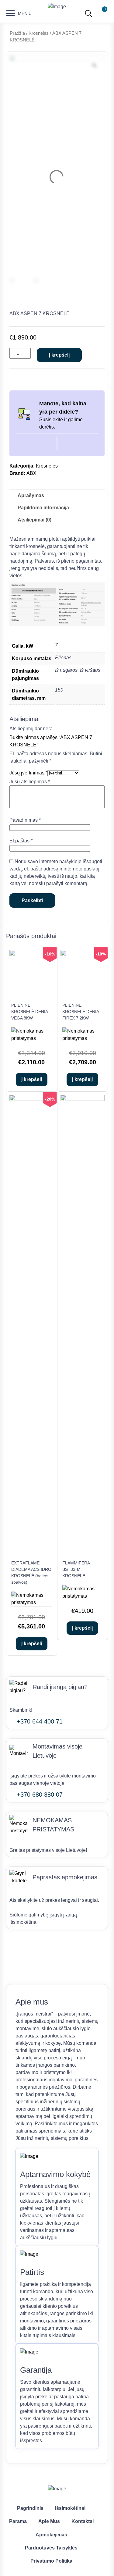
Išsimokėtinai (70, 2508)
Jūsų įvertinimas (28, 773)
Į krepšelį (59, 355)
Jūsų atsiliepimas (30, 782)
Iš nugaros (66, 670)
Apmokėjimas (51, 2535)
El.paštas (21, 841)
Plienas (63, 658)
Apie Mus (49, 2521)
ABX (31, 473)
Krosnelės (39, 33)
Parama (18, 2521)
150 (59, 690)
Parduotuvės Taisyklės (51, 2548)
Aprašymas (31, 495)
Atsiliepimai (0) (35, 520)
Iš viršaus (90, 670)
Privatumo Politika (51, 2561)
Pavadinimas (25, 820)
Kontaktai (83, 2521)
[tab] (31, 496)
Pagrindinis (30, 2508)
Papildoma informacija (43, 508)
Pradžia (17, 33)
